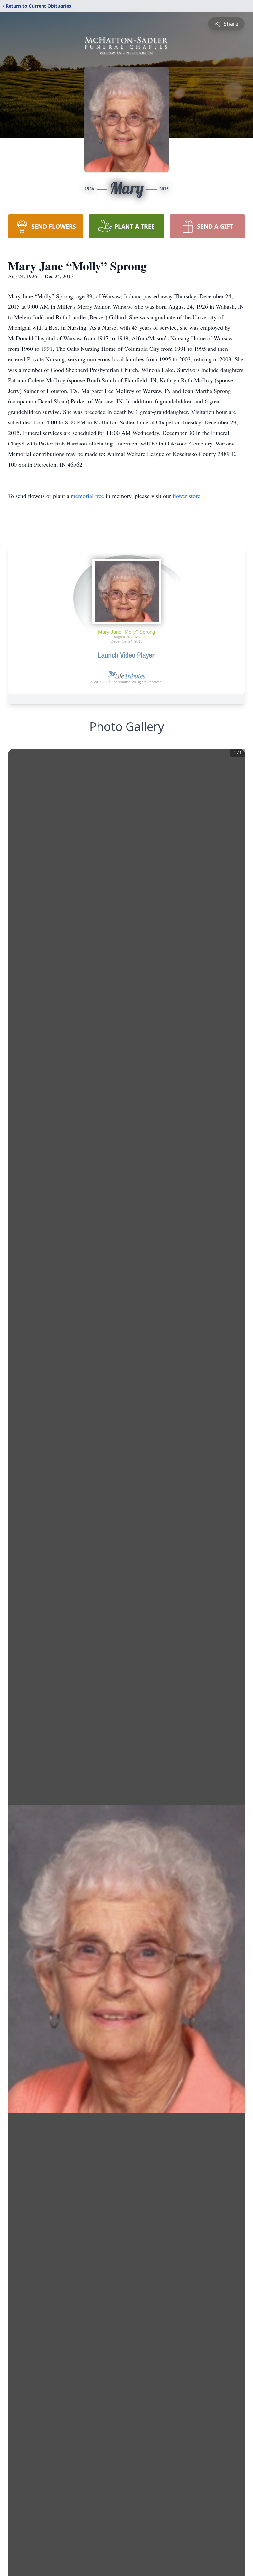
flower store (186, 496)
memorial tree (87, 496)
